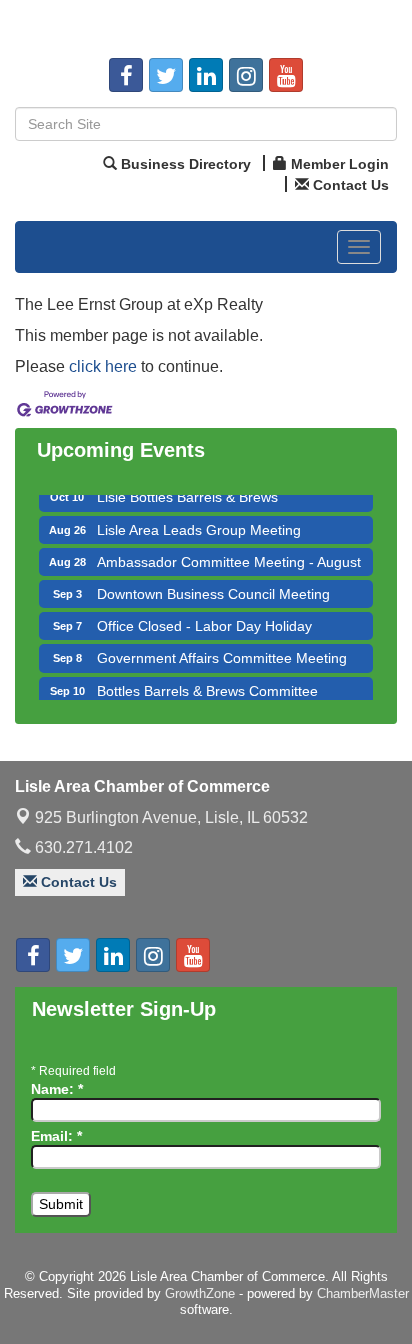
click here (103, 366)
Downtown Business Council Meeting (213, 589)
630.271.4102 (82, 847)
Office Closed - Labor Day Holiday (204, 621)
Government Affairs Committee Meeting (222, 653)
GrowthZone (200, 1293)
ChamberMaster (363, 1293)
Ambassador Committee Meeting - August (229, 557)
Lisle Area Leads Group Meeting (199, 525)
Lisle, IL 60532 (171, 817)
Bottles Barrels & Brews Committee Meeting (207, 695)
